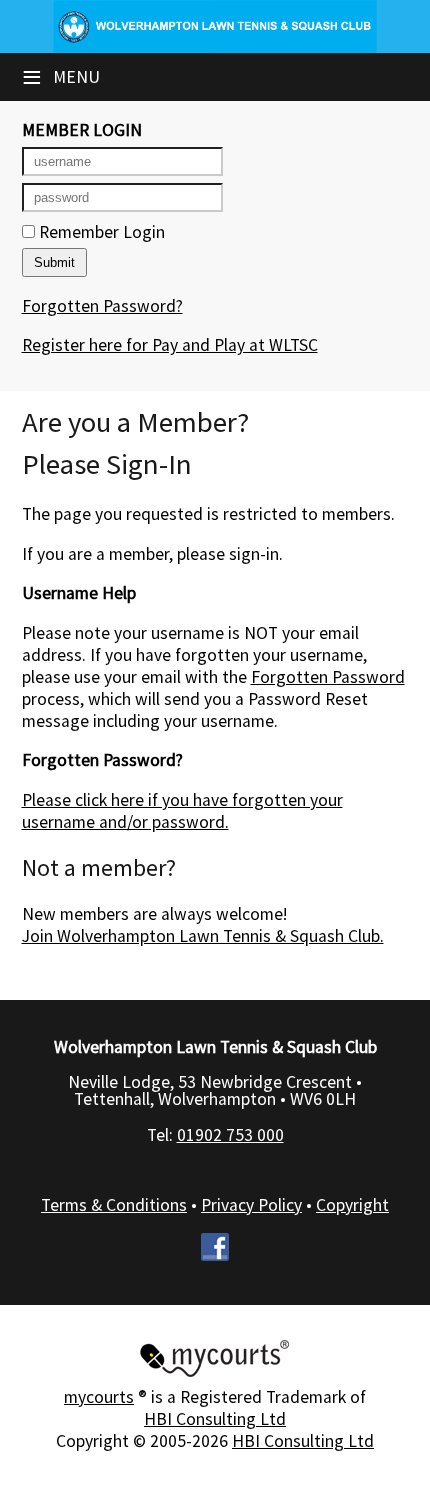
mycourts (99, 1397)
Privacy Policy (251, 1205)
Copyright (352, 1205)
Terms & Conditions (114, 1205)
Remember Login (100, 232)
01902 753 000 (230, 1135)
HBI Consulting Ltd (215, 1419)
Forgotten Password (328, 677)
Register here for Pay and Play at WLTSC (170, 345)
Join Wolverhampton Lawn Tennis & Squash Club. (203, 936)
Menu (61, 77)
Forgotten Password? (102, 306)
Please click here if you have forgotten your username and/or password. (182, 811)
